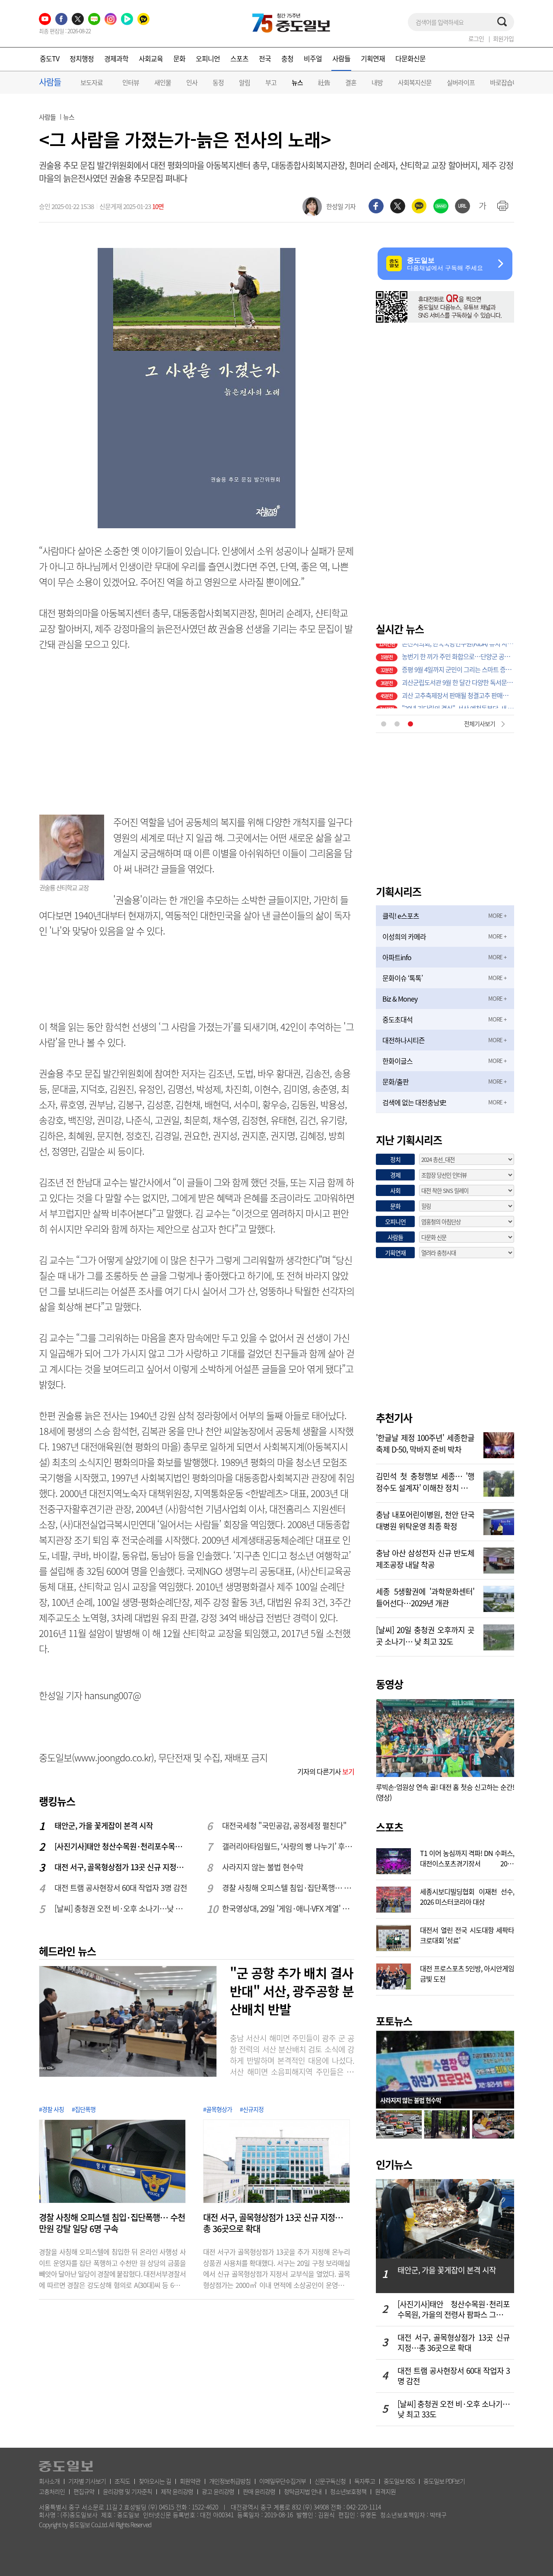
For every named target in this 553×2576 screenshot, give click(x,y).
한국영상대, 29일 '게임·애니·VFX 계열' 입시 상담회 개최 (289, 1908)
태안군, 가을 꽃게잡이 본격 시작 (104, 1826)
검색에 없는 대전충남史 (414, 1102)
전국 (265, 58)
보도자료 (92, 82)
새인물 (163, 82)
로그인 (476, 38)
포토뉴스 (394, 2021)
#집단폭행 (84, 2109)
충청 (287, 58)
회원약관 (190, 2481)
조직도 (122, 2481)
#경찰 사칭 (51, 2109)
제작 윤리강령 (177, 2491)
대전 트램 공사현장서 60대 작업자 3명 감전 (121, 1888)
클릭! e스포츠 (401, 916)
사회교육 (151, 58)
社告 (324, 82)
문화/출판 (396, 1082)
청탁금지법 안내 (303, 2491)
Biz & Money (400, 999)
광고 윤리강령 (218, 2491)
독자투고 (365, 2481)
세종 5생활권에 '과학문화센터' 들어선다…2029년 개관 (425, 1596)
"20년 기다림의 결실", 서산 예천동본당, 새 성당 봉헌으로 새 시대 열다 (458, 702)
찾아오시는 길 (155, 2481)
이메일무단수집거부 (283, 2481)
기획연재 (373, 58)
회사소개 (49, 2481)
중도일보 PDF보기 (444, 2481)
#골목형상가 (218, 2109)
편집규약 (84, 2491)
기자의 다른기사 (326, 1771)
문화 (179, 58)
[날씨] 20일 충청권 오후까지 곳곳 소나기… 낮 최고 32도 (425, 1635)
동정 (218, 82)
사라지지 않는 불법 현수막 (263, 1867)
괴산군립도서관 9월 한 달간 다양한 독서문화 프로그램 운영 (458, 676)
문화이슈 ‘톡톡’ (402, 978)
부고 (271, 82)
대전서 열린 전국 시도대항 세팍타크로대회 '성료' (467, 1934)
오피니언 (208, 58)
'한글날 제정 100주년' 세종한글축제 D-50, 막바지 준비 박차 (425, 1443)
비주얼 (313, 58)
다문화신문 (410, 58)
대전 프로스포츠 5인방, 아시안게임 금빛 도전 (467, 1973)
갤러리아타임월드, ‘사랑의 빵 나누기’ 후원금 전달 (289, 1846)
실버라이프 (461, 82)
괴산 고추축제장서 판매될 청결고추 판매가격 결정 (458, 689)
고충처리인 (52, 2491)
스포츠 (239, 58)
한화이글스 (397, 1061)
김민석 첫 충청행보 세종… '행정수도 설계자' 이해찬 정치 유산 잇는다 (425, 1481)
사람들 (341, 58)
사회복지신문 (415, 82)
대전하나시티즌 (404, 1040)
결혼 (351, 82)
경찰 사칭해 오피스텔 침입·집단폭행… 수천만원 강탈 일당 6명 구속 (289, 1888)
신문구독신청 (330, 2481)
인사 (192, 82)
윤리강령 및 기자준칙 (127, 2491)
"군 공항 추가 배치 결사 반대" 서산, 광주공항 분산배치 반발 (292, 1991)
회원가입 (503, 38)
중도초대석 (397, 1019)
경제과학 (116, 58)
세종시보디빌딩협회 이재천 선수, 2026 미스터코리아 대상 (467, 1896)
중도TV (49, 58)
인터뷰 (131, 82)
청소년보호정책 (348, 2491)
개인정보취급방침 (230, 2481)
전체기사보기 (480, 723)
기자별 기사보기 (87, 2481)
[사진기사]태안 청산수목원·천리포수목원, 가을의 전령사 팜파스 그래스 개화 (121, 1846)
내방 (377, 82)
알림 (245, 82)
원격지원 (385, 2491)
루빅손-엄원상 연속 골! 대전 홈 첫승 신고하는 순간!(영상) (445, 1792)
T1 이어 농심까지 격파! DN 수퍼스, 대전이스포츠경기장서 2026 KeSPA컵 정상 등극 (467, 1857)
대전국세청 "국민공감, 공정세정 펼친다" (284, 1826)
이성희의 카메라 (404, 936)
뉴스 (297, 83)
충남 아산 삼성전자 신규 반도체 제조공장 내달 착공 (425, 1558)
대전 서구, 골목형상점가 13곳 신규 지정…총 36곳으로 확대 (121, 1867)
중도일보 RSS (399, 2481)
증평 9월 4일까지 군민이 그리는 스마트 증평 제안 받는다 (458, 663)
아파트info (397, 957)
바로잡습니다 (507, 82)
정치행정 (82, 58)
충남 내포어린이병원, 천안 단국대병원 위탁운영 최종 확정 (425, 1520)
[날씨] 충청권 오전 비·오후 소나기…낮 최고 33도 (121, 1908)
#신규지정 (252, 2109)
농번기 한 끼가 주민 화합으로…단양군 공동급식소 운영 (458, 650)
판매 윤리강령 (259, 2491)
